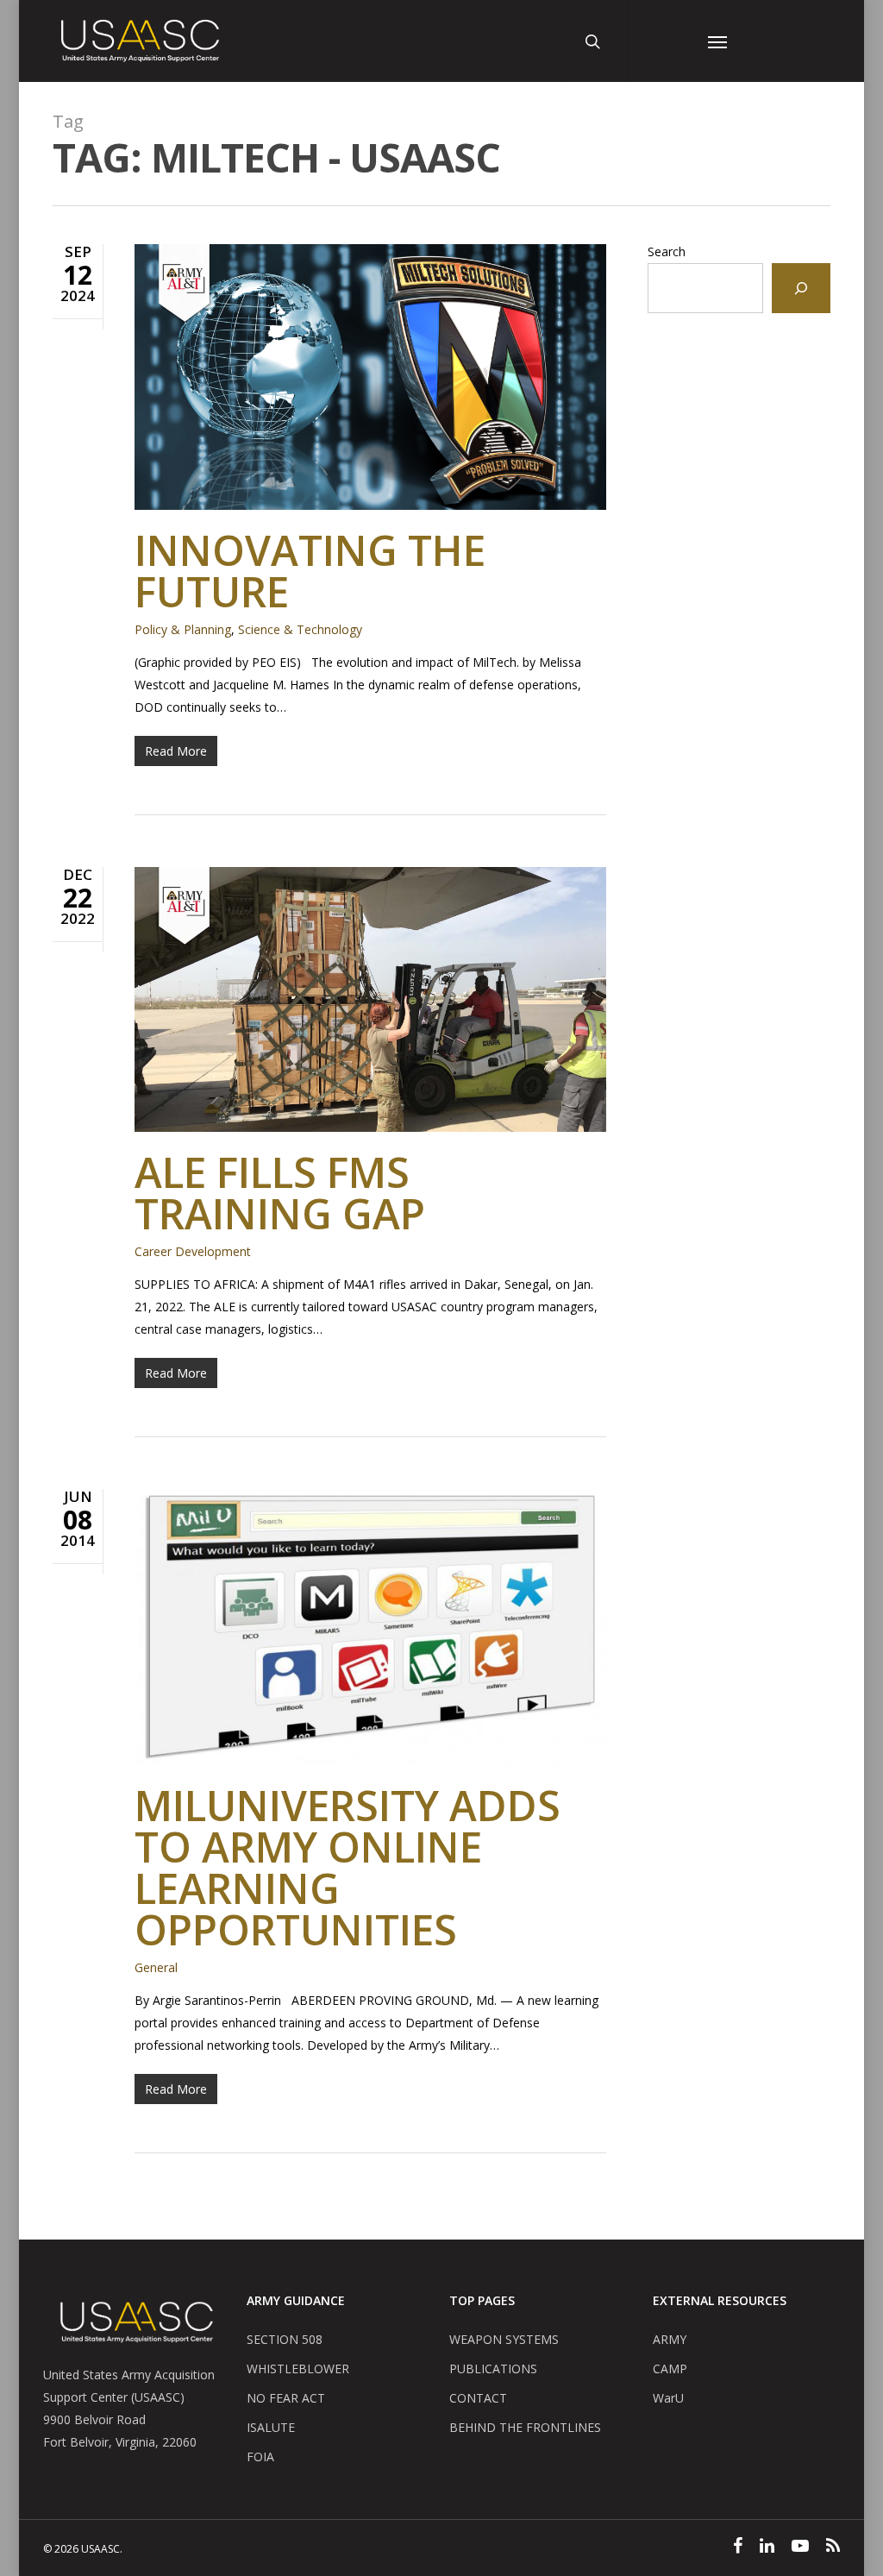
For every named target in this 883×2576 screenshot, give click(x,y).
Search (667, 251)
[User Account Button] (659, 41)
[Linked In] (767, 2548)
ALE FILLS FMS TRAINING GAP (280, 1193)
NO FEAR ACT (286, 2398)
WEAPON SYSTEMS (504, 2339)
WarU (668, 2398)
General (156, 1967)
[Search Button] (595, 41)
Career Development (193, 1251)
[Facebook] (738, 2548)
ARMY (670, 2339)
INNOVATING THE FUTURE (310, 571)
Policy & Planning (183, 629)
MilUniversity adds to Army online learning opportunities (348, 1867)
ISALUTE (271, 2427)
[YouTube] (800, 2548)
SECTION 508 (285, 2339)
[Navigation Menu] (717, 41)
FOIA (260, 2457)
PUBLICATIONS (493, 2369)
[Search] (801, 288)
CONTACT (478, 2398)
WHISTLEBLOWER (298, 2369)
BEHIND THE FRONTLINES (525, 2427)
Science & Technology (300, 629)
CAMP (670, 2369)
